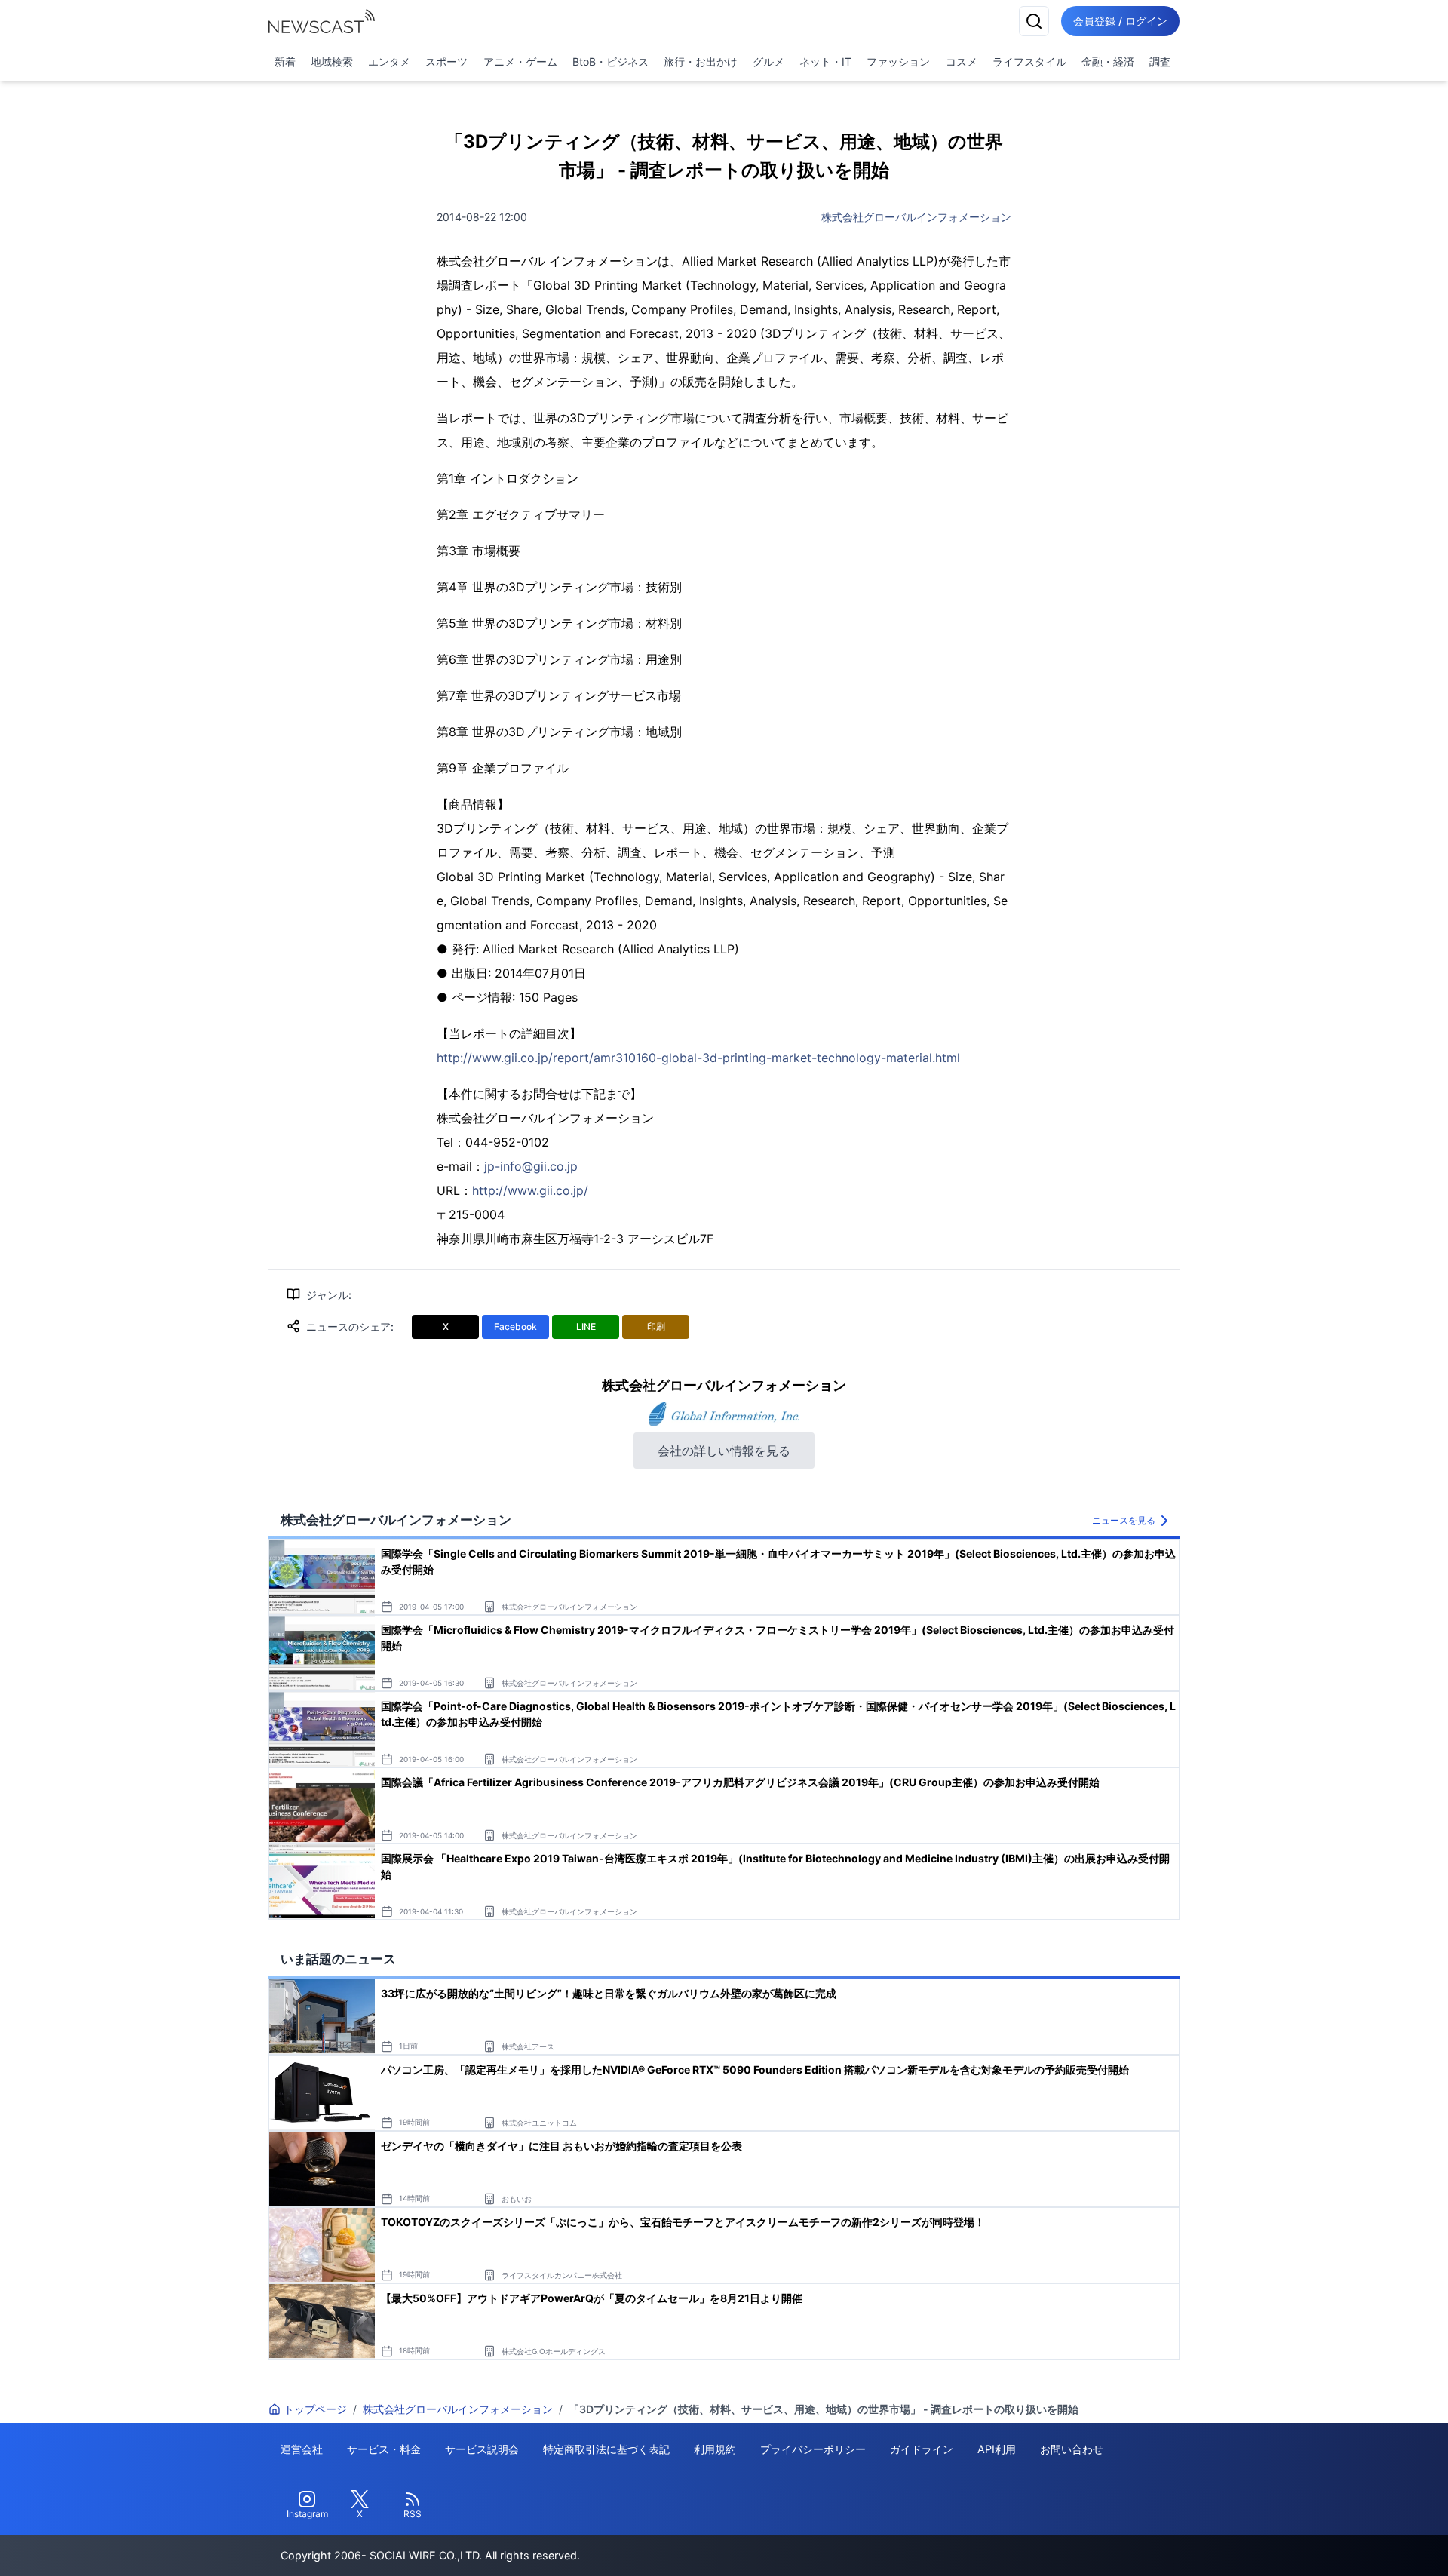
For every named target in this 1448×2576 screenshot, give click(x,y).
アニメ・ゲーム (520, 61)
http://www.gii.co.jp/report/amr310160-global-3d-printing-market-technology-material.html (698, 1058)
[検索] (1034, 21)
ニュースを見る (1124, 1520)
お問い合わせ (1072, 2449)
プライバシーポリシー (813, 2449)
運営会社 (302, 2449)
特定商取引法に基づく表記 (606, 2449)
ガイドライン (922, 2449)
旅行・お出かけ (701, 61)
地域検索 (332, 61)
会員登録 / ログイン (1120, 21)
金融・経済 (1108, 61)
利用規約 (715, 2449)
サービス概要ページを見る (1336, 2543)
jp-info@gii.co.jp (531, 1166)
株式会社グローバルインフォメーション (916, 217)
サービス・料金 (384, 2449)
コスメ (962, 61)
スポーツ (446, 61)
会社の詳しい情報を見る (724, 1451)
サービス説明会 (482, 2449)
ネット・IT (825, 61)
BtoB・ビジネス (610, 61)
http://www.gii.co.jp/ (530, 1190)
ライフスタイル (1029, 61)
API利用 (997, 2449)
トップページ (315, 2409)
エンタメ (389, 61)
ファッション (898, 61)
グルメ (768, 61)
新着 (285, 61)
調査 (1160, 61)
